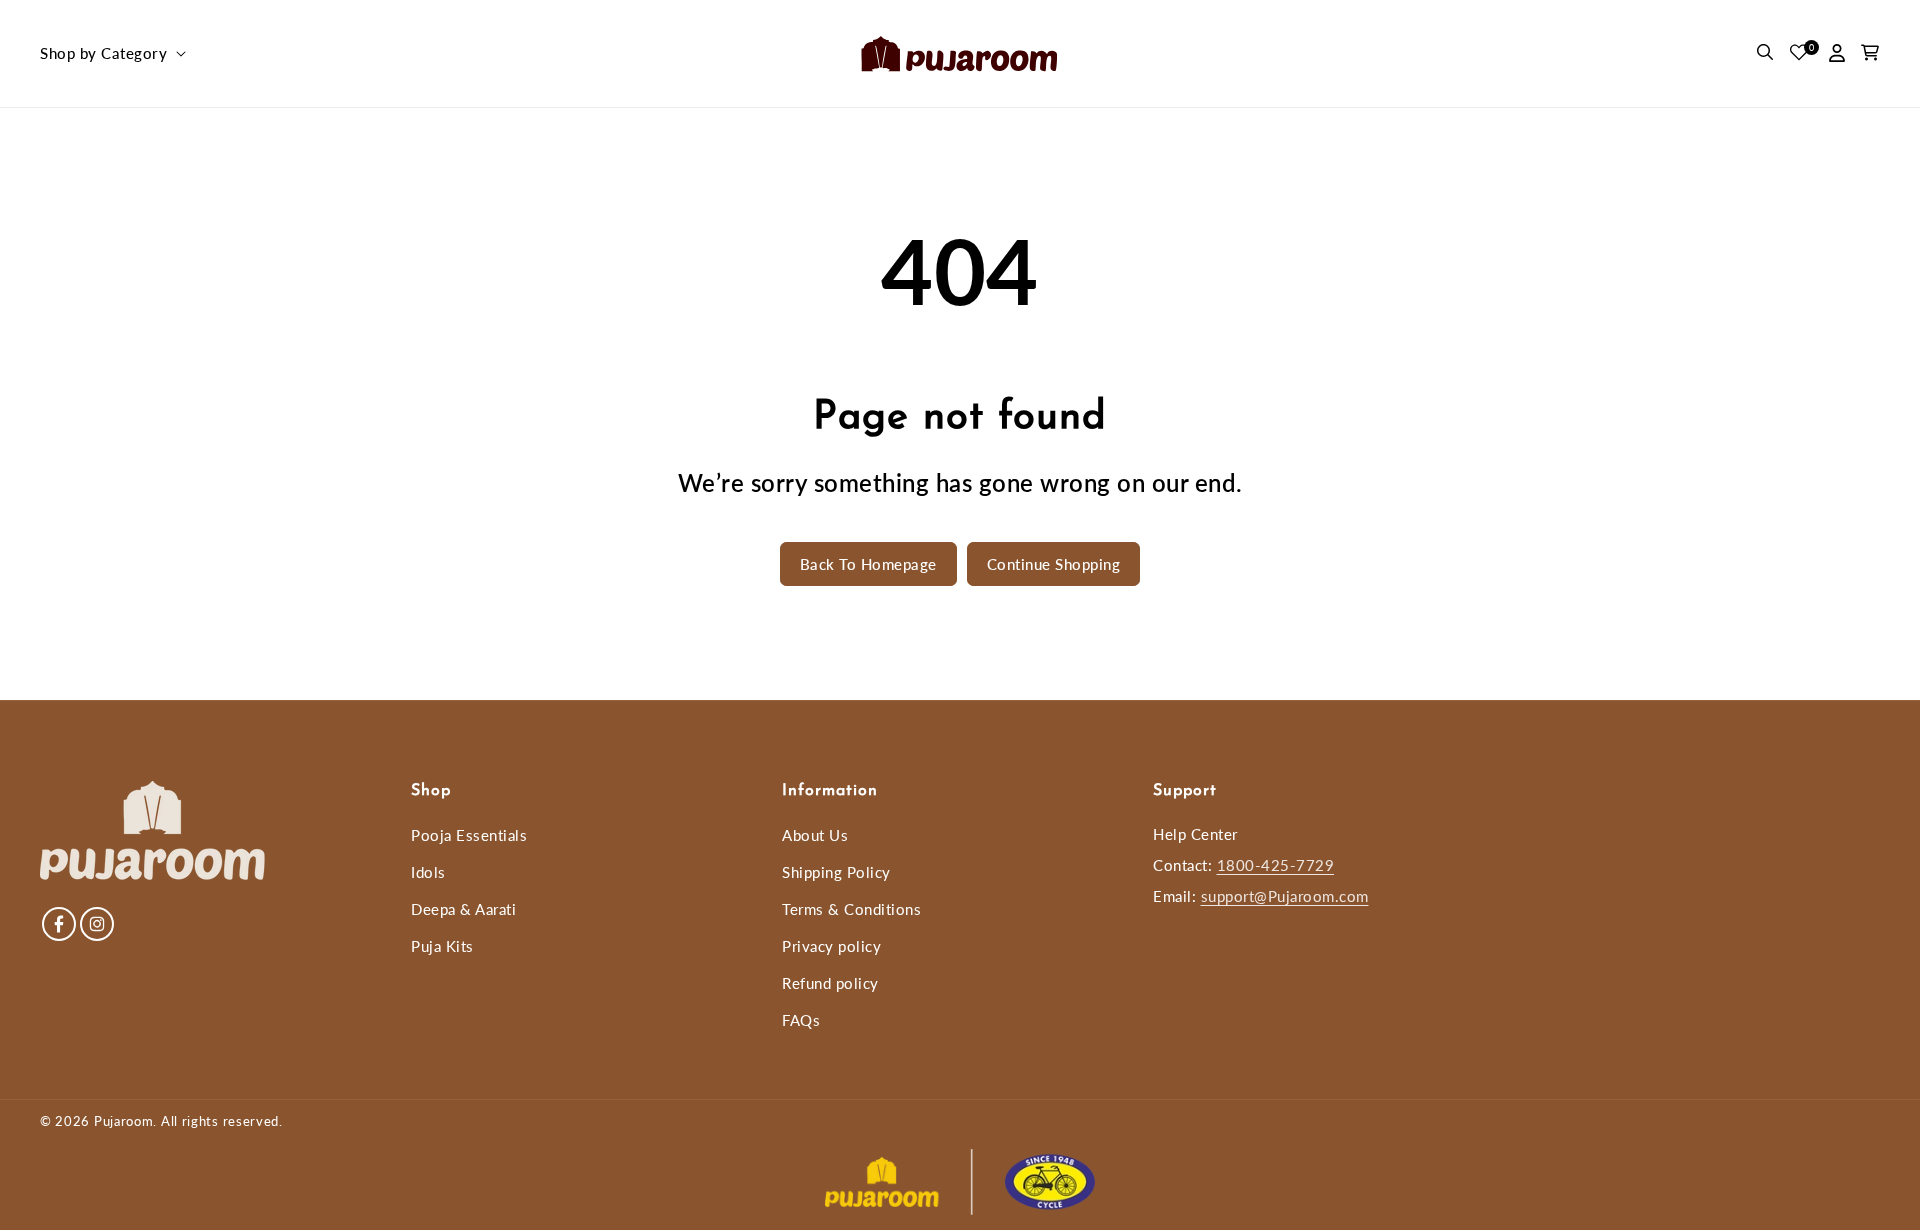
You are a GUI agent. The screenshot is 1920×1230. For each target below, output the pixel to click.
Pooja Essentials (469, 835)
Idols (428, 872)
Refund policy (830, 983)
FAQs (801, 1020)
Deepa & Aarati (463, 909)
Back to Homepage (868, 564)
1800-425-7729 (1276, 865)
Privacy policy (831, 946)
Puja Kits (442, 946)
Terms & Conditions (851, 909)
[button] (111, 54)
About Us (815, 835)
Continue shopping (1054, 564)
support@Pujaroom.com (1285, 896)
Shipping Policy (836, 872)
